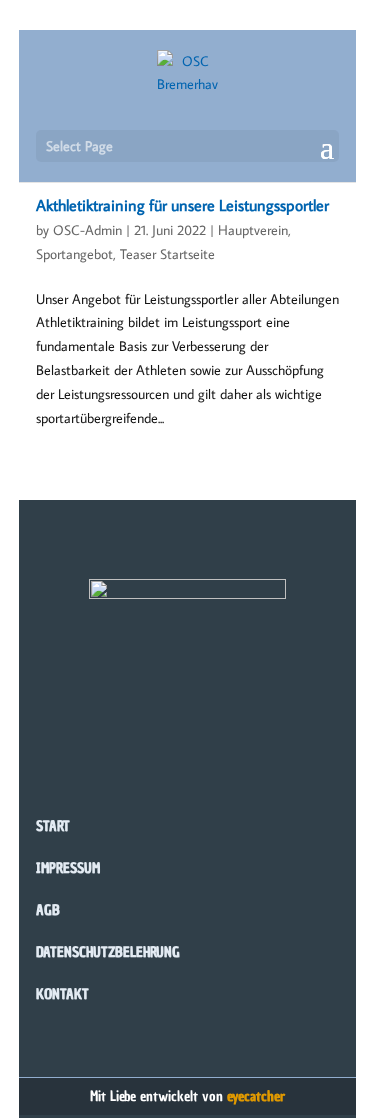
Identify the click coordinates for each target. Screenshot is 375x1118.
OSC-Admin (87, 230)
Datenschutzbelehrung (108, 952)
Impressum (68, 868)
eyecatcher (256, 1096)
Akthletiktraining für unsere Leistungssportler (182, 205)
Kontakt (62, 994)
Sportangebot (74, 254)
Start (53, 826)
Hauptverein (253, 230)
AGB (48, 910)
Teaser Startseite (167, 254)
